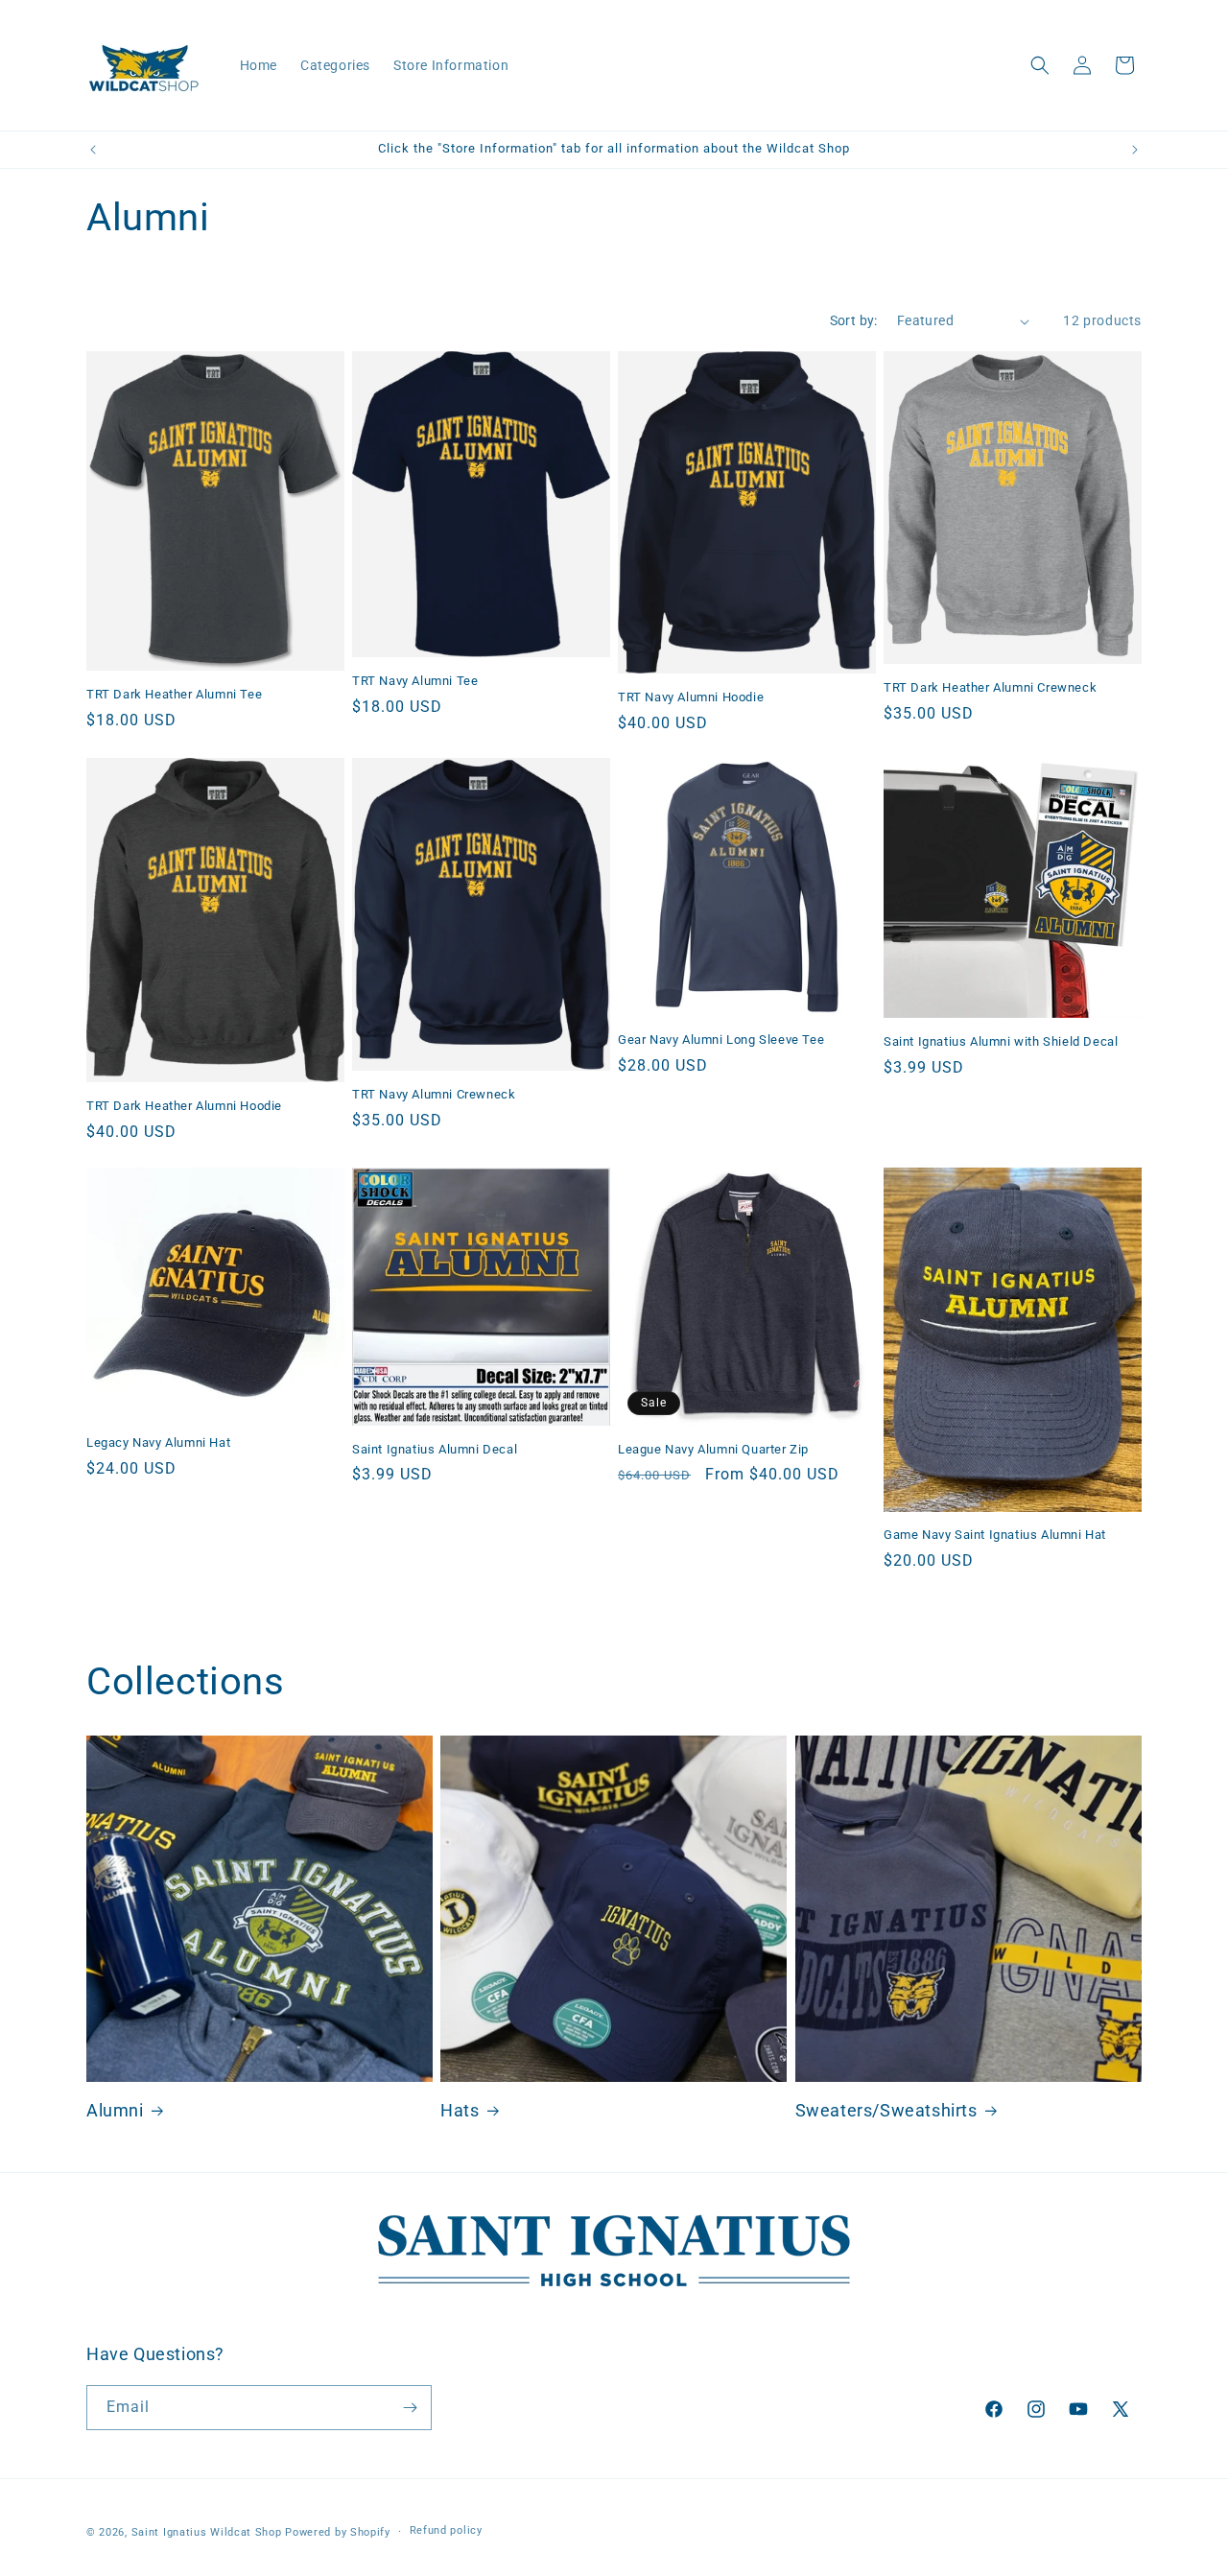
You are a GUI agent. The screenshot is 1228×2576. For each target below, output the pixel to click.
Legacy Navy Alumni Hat (158, 1442)
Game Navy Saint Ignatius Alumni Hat (995, 1535)
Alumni (115, 2110)
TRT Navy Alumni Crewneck (434, 1094)
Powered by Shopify (338, 2532)
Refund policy (446, 2530)
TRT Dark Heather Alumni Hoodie (184, 1106)
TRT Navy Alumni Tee (415, 681)
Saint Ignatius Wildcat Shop (207, 2532)
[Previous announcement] (93, 150)
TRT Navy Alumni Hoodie (691, 697)
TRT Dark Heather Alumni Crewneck (990, 687)
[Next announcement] (1135, 150)
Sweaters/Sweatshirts (886, 2110)
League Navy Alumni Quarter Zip (713, 1449)
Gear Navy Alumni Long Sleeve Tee (721, 1040)
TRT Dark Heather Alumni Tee (174, 694)
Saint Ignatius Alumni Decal (435, 1449)
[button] (1040, 65)
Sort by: (854, 320)
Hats (460, 2110)
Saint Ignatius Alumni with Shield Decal (1001, 1042)
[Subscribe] (410, 2408)
